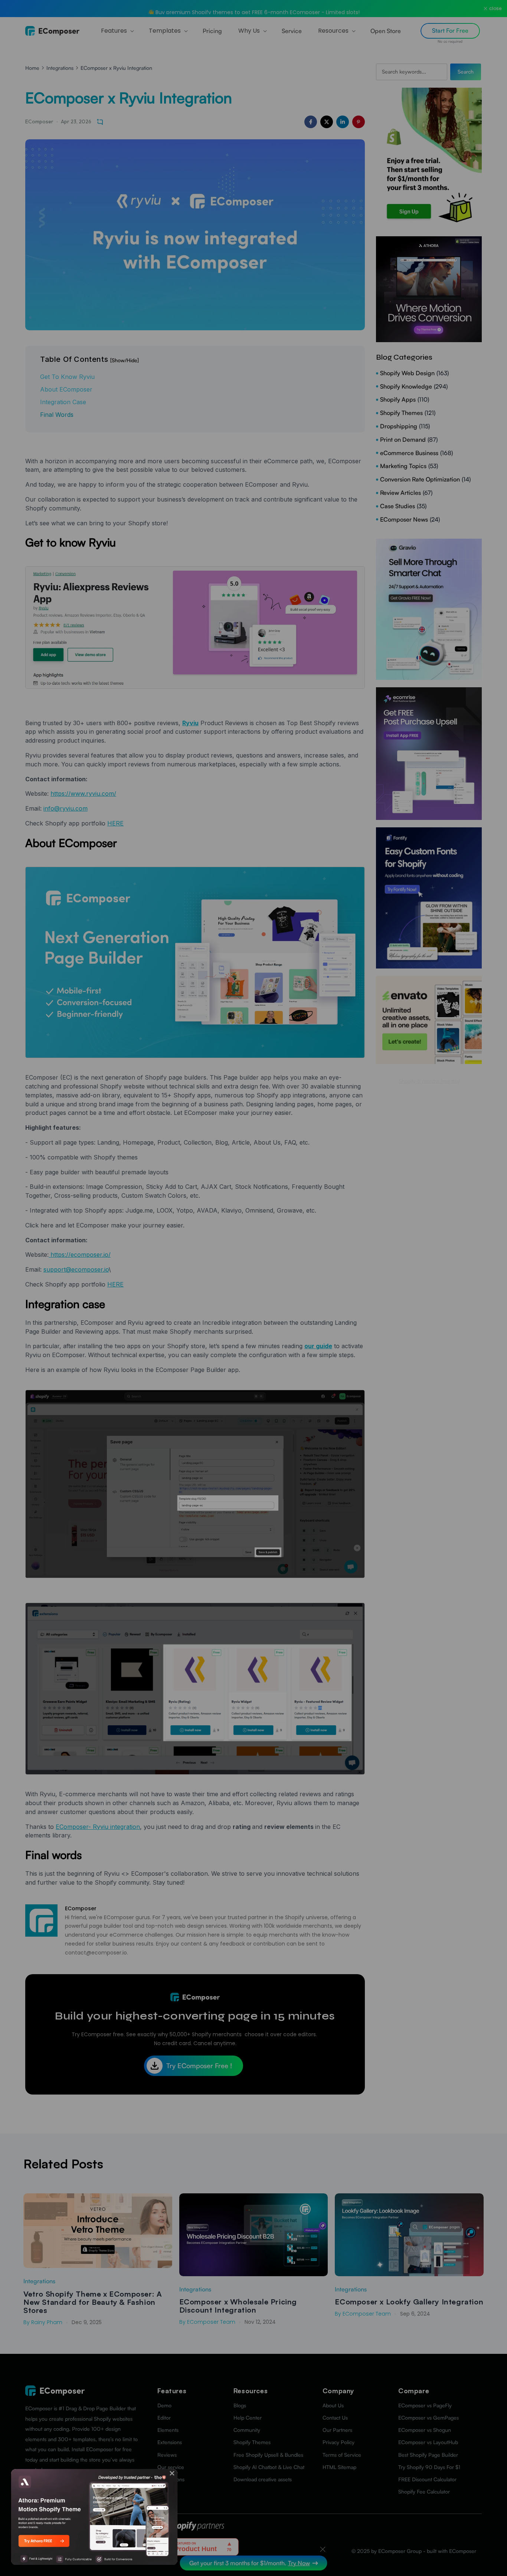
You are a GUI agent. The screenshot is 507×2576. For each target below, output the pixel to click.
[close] (172, 2473)
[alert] (94, 2517)
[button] (172, 2473)
